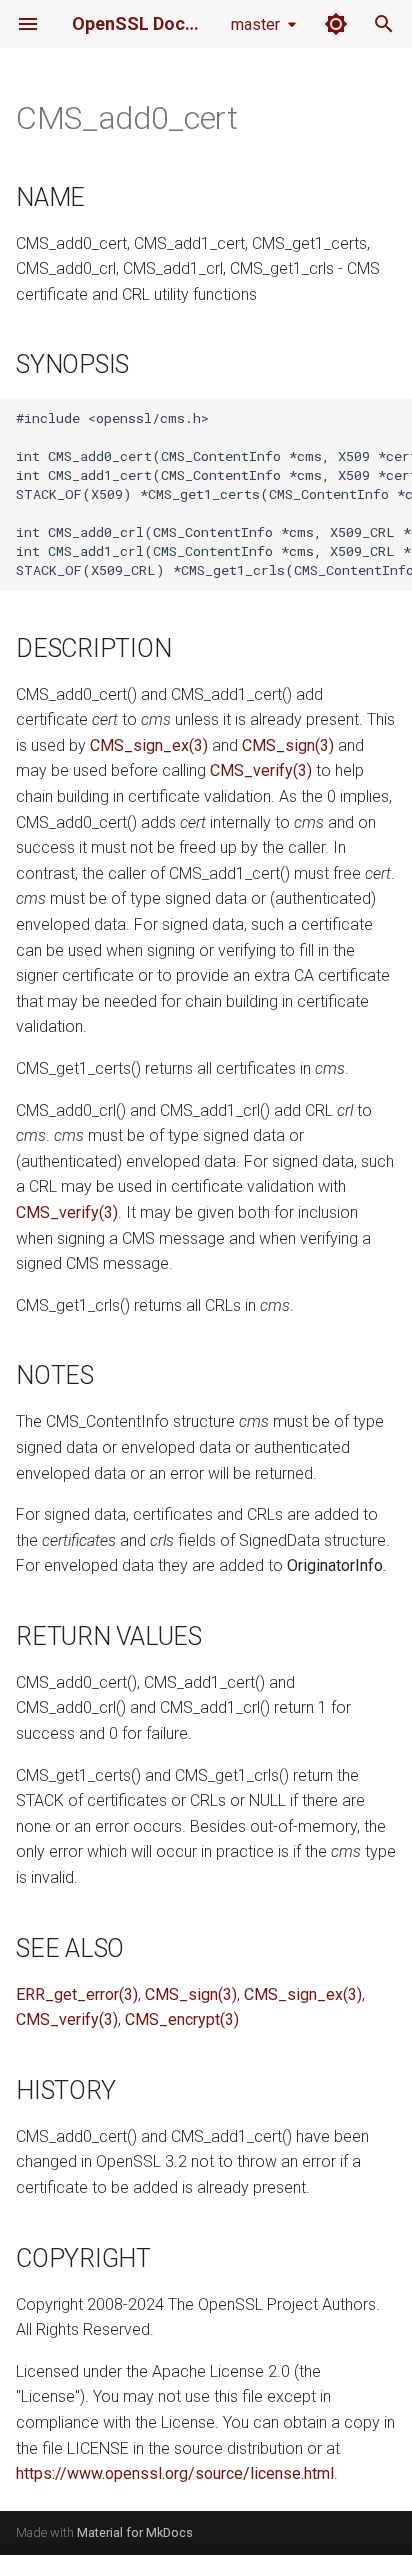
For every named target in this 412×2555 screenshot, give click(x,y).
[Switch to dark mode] (336, 24)
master (255, 24)
